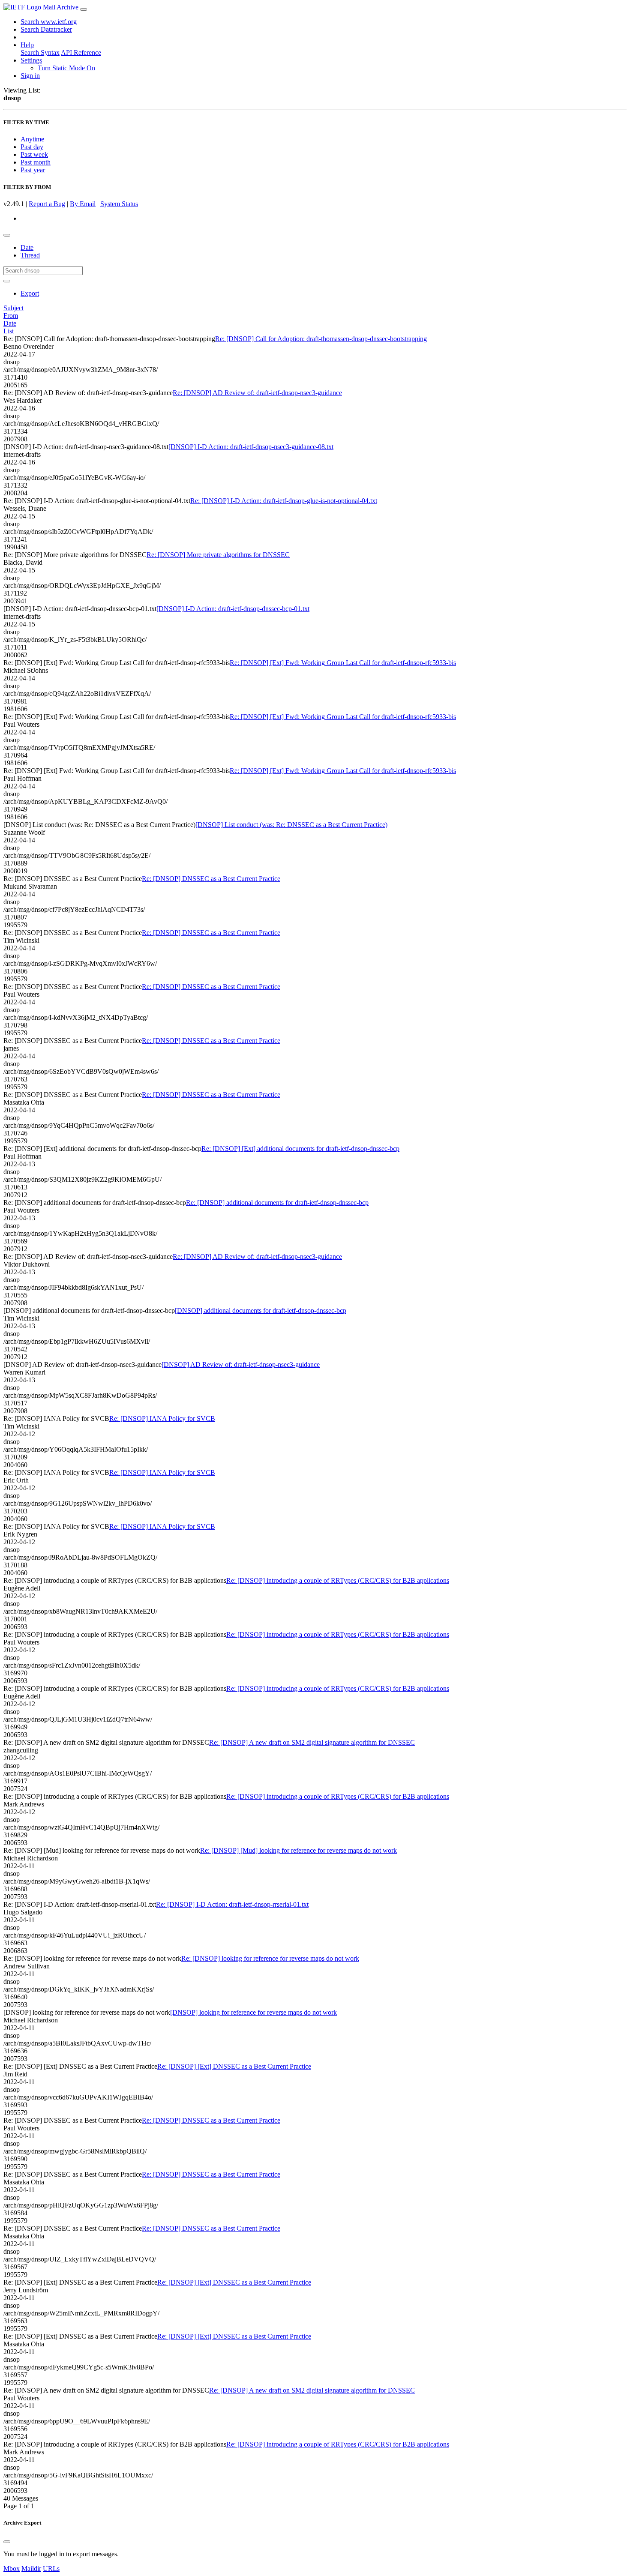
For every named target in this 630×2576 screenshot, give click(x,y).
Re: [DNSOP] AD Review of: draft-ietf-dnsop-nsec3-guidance (257, 393)
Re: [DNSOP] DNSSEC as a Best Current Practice (211, 879)
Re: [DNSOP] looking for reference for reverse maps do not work (270, 1958)
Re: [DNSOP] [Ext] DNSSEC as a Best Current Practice (234, 2066)
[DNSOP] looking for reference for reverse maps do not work (253, 2012)
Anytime (32, 139)
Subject (13, 308)
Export (30, 293)
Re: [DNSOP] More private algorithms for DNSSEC (218, 555)
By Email (83, 204)
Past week (34, 154)
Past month (36, 162)
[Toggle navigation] (84, 9)
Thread (30, 255)
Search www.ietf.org (49, 22)
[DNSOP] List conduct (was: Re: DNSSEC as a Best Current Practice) (291, 825)
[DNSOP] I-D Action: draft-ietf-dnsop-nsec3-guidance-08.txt (251, 447)
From (11, 316)
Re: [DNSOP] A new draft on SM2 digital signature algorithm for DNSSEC (312, 1742)
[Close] (7, 2542)
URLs (51, 2569)
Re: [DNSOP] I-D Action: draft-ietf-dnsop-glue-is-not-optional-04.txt (284, 501)
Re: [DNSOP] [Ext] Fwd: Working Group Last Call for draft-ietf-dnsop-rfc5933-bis (343, 663)
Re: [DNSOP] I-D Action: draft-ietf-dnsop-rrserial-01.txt (232, 1904)
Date (27, 247)
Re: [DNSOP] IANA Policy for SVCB (162, 1418)
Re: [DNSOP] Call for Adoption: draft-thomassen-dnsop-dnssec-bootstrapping (321, 339)
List (9, 331)
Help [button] (27, 45)
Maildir (31, 2569)
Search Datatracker (46, 29)
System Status (119, 204)
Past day (32, 147)
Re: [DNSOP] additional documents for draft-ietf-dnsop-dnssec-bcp (277, 1203)
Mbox (12, 2569)
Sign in (30, 76)
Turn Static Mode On (66, 68)
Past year (33, 170)
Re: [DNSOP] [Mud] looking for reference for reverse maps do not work (298, 1850)
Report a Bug (47, 204)
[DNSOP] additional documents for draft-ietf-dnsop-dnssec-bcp (261, 1310)
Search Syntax (40, 52)
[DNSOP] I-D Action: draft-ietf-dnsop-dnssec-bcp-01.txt (233, 609)
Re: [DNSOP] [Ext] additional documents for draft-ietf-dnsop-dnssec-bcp (300, 1149)
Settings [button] (31, 60)
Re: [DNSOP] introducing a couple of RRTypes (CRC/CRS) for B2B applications (338, 1580)
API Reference (81, 52)
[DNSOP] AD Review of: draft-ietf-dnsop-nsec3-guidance (241, 1364)
